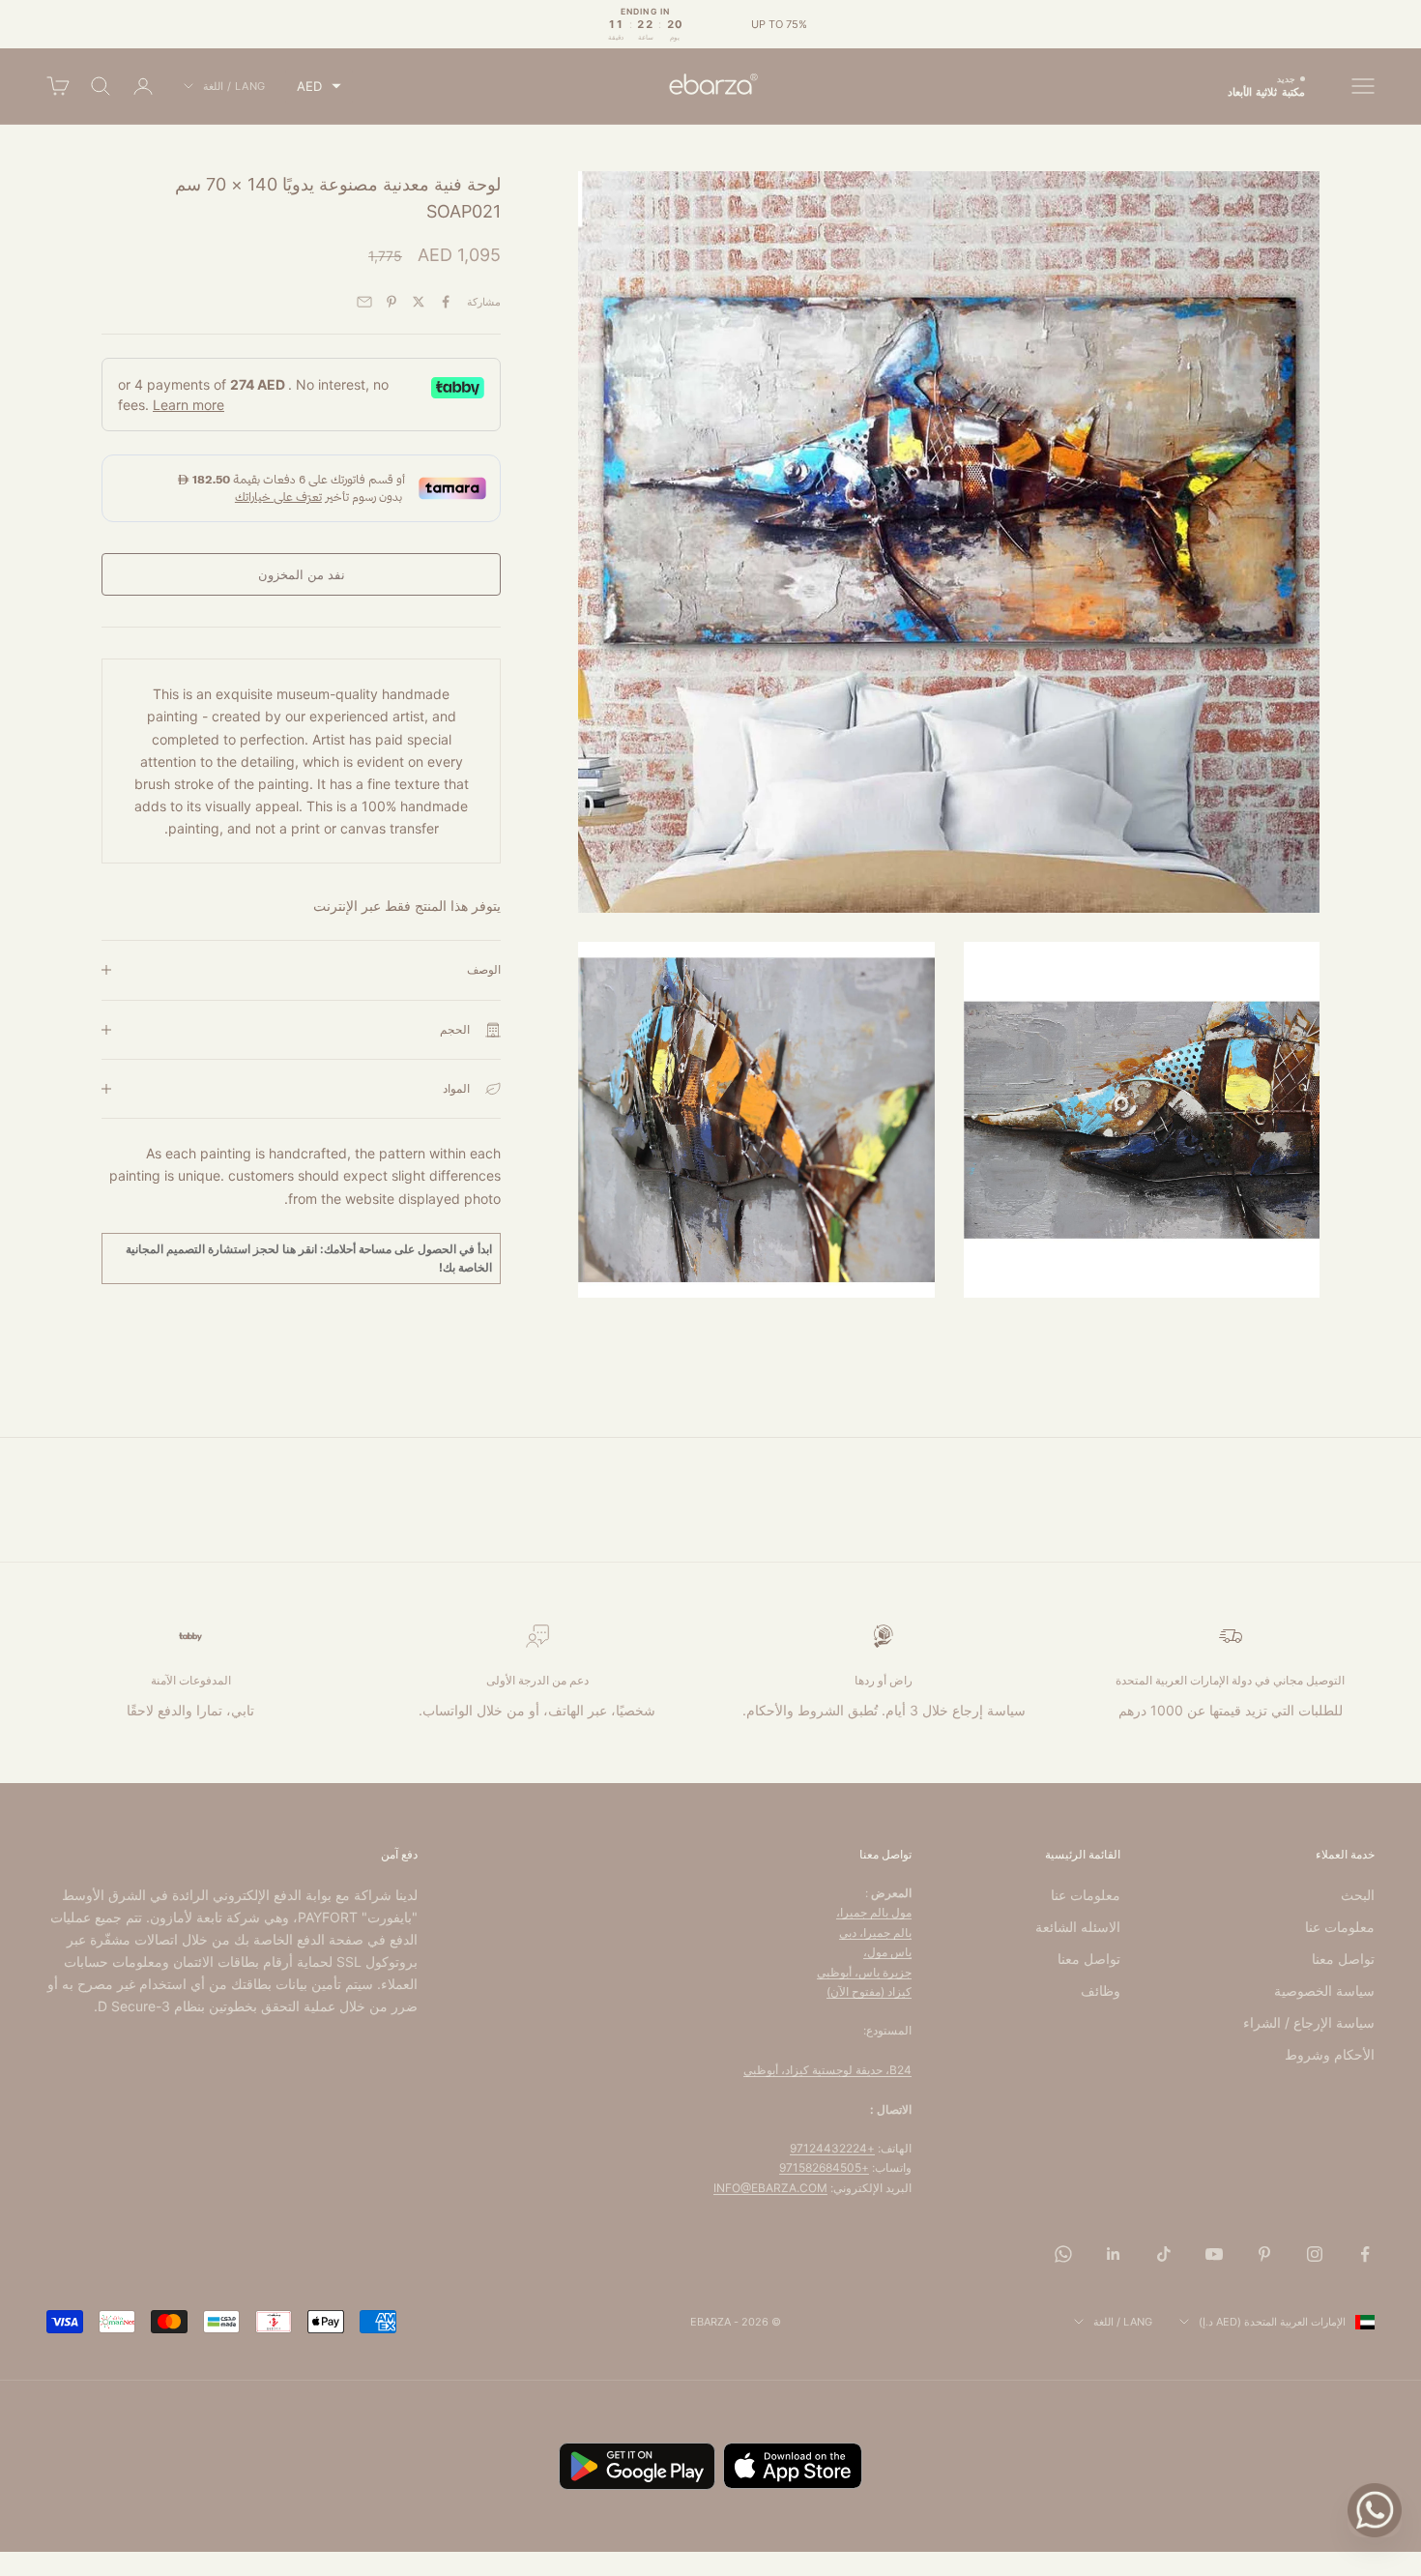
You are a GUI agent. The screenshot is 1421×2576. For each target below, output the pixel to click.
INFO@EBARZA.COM (770, 2188)
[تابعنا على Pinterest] (1264, 2254)
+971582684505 (824, 2167)
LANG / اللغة (234, 86)
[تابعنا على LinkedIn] (1114, 2254)
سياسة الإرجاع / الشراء (1309, 2022)
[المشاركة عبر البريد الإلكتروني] (364, 302)
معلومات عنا (1340, 1927)
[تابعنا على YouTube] (1214, 2254)
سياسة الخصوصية (1324, 1991)
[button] (319, 87)
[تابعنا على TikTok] (1164, 2254)
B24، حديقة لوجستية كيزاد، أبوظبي (827, 2070)
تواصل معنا (1343, 1959)
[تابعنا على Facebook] (1365, 2254)
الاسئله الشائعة (1078, 1927)
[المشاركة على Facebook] (446, 302)
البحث (1358, 1895)
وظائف (1101, 1991)
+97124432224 (832, 2148)
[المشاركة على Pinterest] (391, 302)
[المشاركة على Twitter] (419, 302)
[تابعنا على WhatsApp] (1063, 2254)
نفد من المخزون (302, 574)
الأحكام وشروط (1330, 2054)
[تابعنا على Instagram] (1315, 2254)
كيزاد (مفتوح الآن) (869, 1991)
